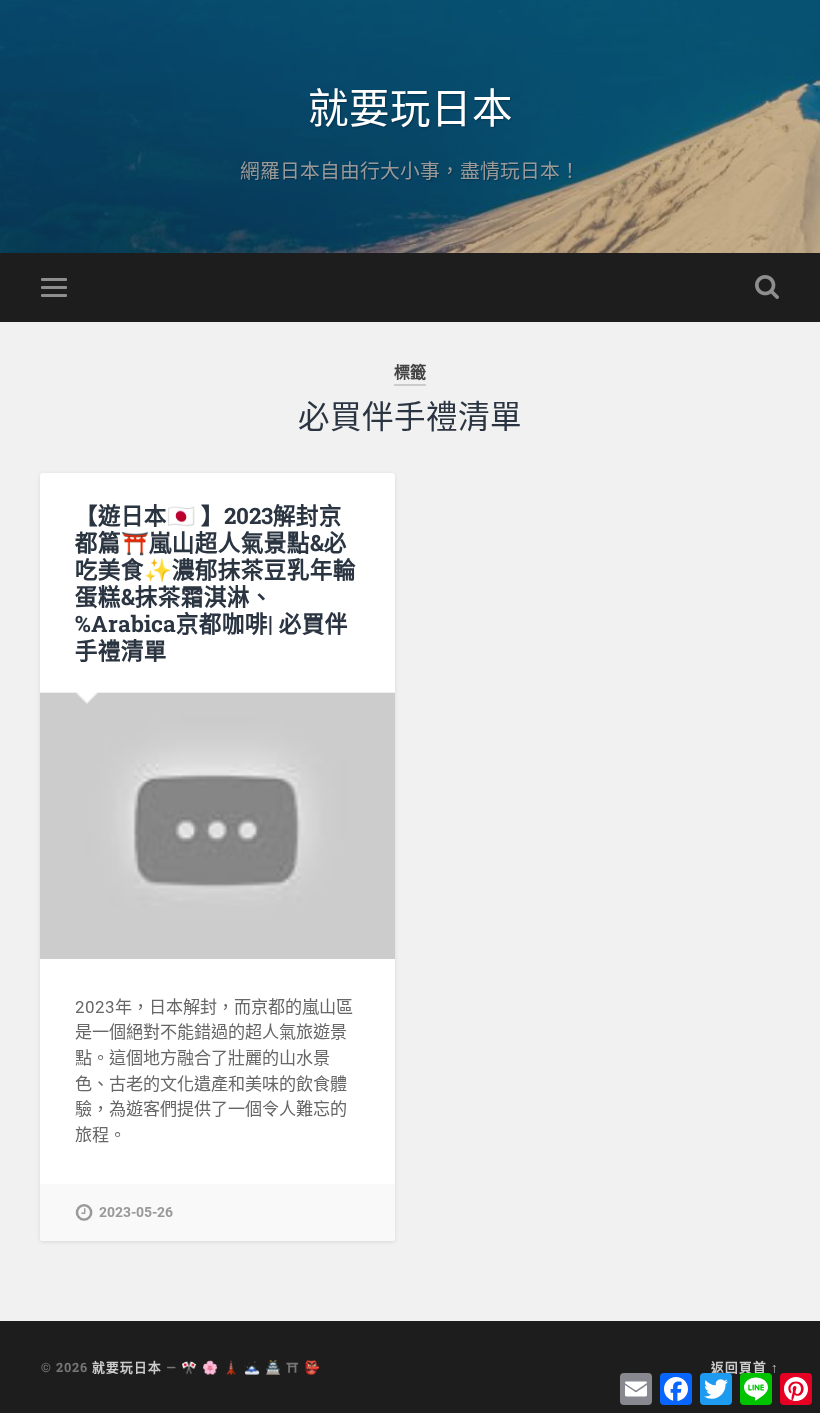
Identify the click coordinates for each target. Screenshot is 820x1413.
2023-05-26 (136, 1212)
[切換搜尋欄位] (767, 287)
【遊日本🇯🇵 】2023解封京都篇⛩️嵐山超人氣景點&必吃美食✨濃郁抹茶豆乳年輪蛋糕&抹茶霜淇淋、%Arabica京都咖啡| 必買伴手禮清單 (215, 582)
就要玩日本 (410, 105)
